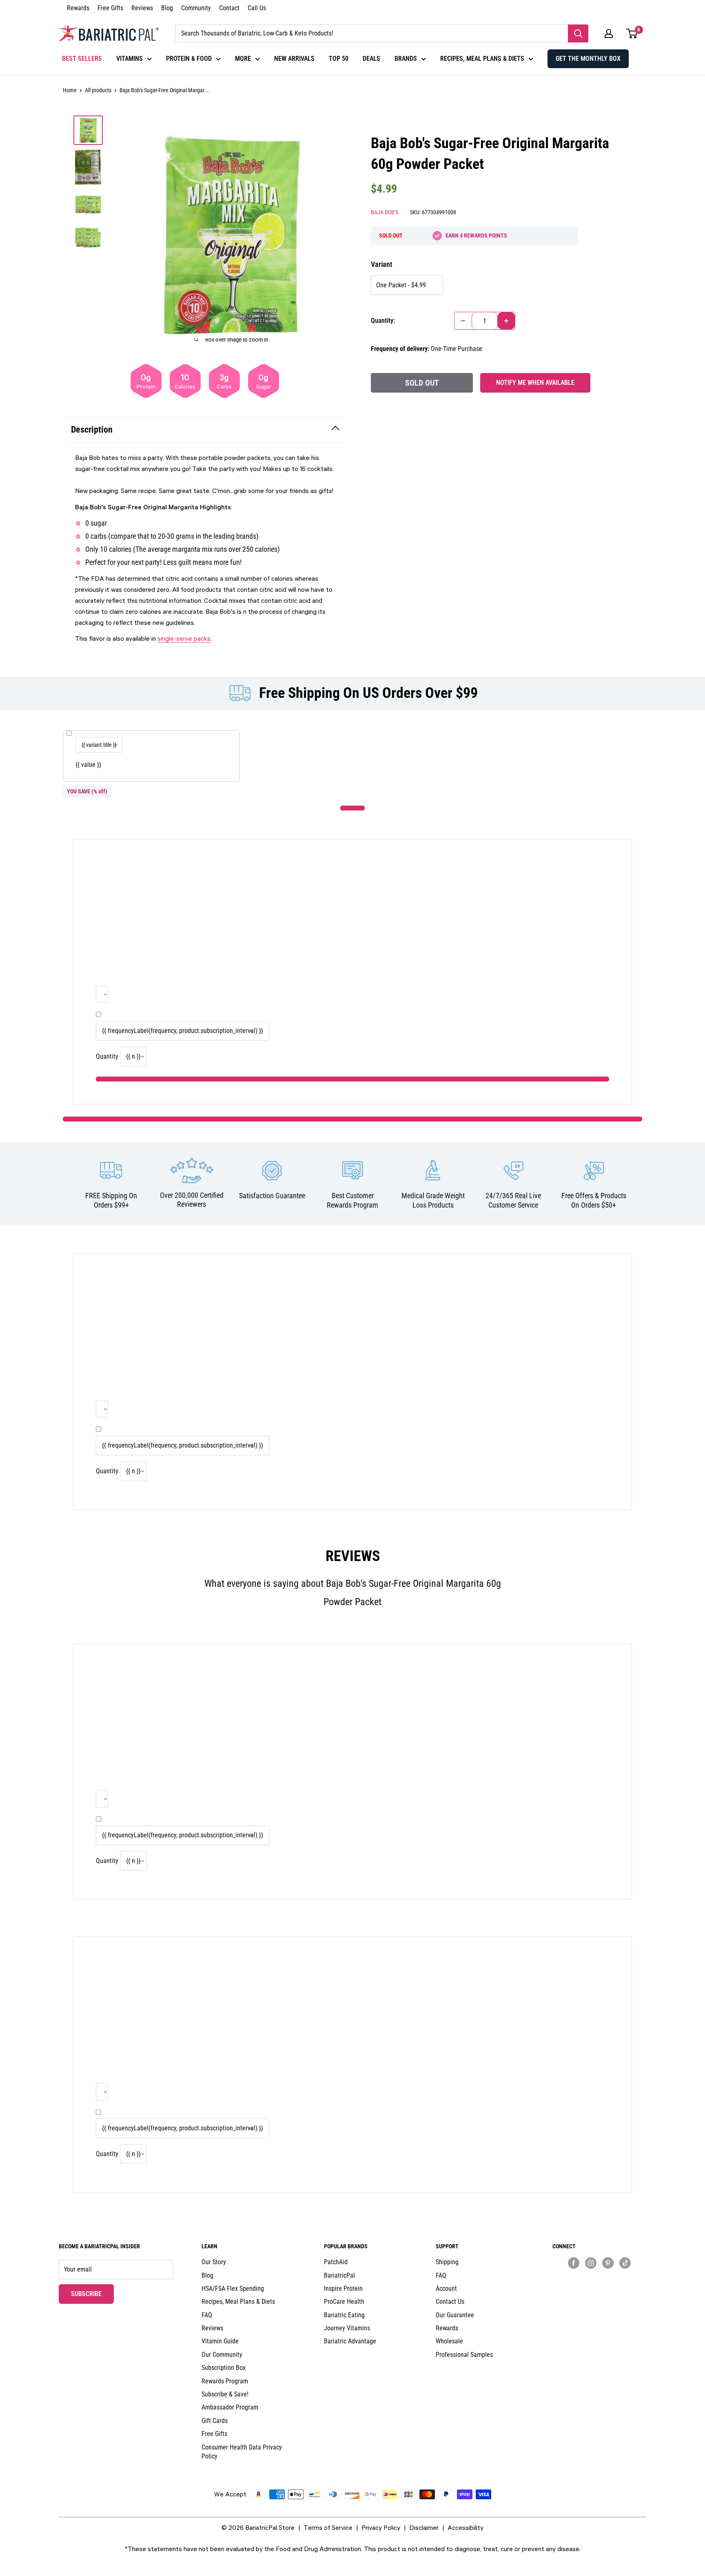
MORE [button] (243, 59)
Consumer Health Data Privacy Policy (242, 2452)
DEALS (371, 59)
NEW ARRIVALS (294, 59)
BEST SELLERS (82, 59)
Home (70, 90)
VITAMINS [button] (130, 59)
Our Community (222, 2355)
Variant (381, 264)
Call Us (257, 8)
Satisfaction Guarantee (272, 1196)
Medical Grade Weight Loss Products (433, 1200)
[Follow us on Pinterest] (608, 2263)
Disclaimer (424, 2527)
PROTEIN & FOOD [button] (189, 59)
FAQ (207, 2315)
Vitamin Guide (220, 2341)
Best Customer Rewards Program (352, 1200)
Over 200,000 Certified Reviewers (192, 1200)
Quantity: (383, 321)
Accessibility (466, 2527)
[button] (609, 33)
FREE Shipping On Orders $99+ (111, 1200)
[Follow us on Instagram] (591, 2263)
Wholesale (449, 2341)
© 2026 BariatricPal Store (258, 2527)
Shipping (447, 2262)
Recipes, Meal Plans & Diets (238, 2302)
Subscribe (92, 2294)
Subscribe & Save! (225, 2394)
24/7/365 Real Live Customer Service (513, 1200)
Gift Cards (215, 2421)
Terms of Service (328, 2527)
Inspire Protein (343, 2288)
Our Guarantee (455, 2315)
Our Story (214, 2262)
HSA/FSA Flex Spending (233, 2288)
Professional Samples (464, 2355)
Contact (229, 8)
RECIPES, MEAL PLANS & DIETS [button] (482, 59)
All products (98, 90)
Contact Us (450, 2302)
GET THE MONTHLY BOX (588, 59)
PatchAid (336, 2262)
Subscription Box (224, 2368)
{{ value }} (88, 765)
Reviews (142, 8)
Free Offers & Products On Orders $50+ (594, 1200)
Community (196, 8)
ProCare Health (344, 2302)
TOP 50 (339, 59)
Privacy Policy (381, 2527)
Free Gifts (110, 8)
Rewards (78, 8)
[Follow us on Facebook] (574, 2263)
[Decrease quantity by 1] (463, 321)
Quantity (107, 1056)
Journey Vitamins (347, 2328)
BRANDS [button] (406, 59)
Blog (167, 8)
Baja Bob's (385, 212)
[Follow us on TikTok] (625, 2263)
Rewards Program (225, 2381)
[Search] (578, 33)
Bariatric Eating (344, 2315)
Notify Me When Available (535, 383)
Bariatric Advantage (350, 2341)
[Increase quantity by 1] (506, 321)
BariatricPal (339, 2275)
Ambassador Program (230, 2407)
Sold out (422, 383)
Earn (476, 235)
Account (446, 2288)
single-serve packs (184, 638)
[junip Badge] (599, 2277)
